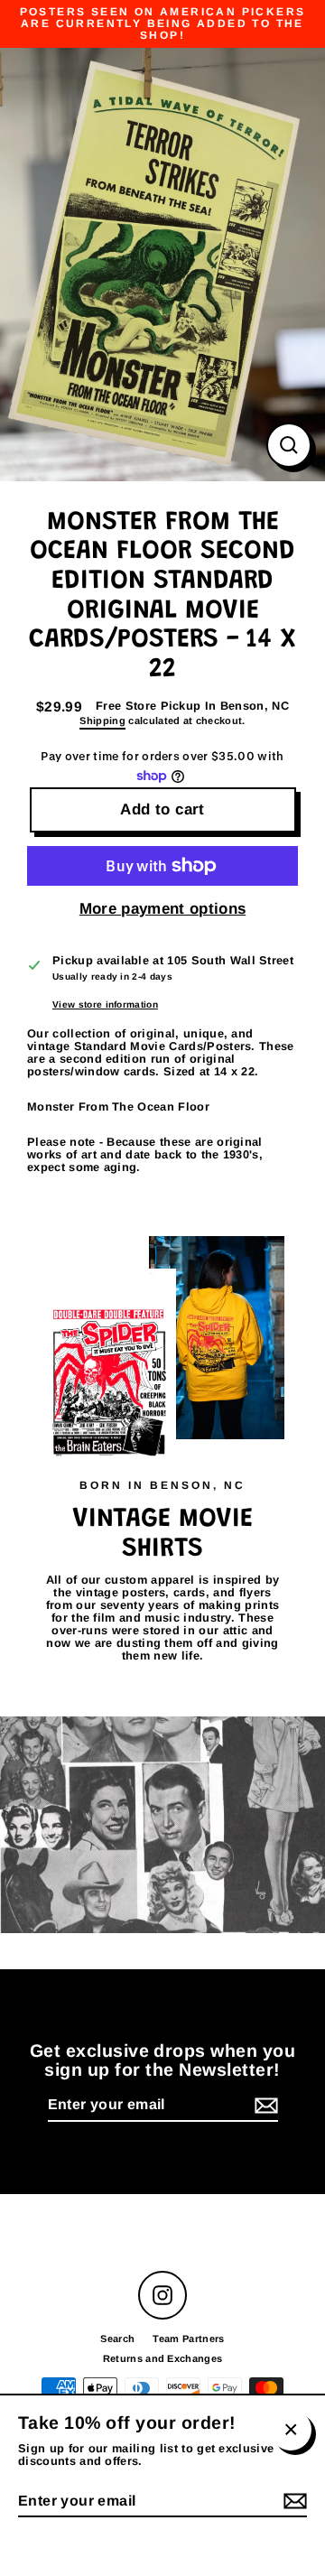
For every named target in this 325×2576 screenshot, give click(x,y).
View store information (105, 1004)
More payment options (162, 909)
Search (117, 2339)
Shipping (102, 721)
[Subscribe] (264, 2106)
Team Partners (188, 2339)
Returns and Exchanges (163, 2358)
